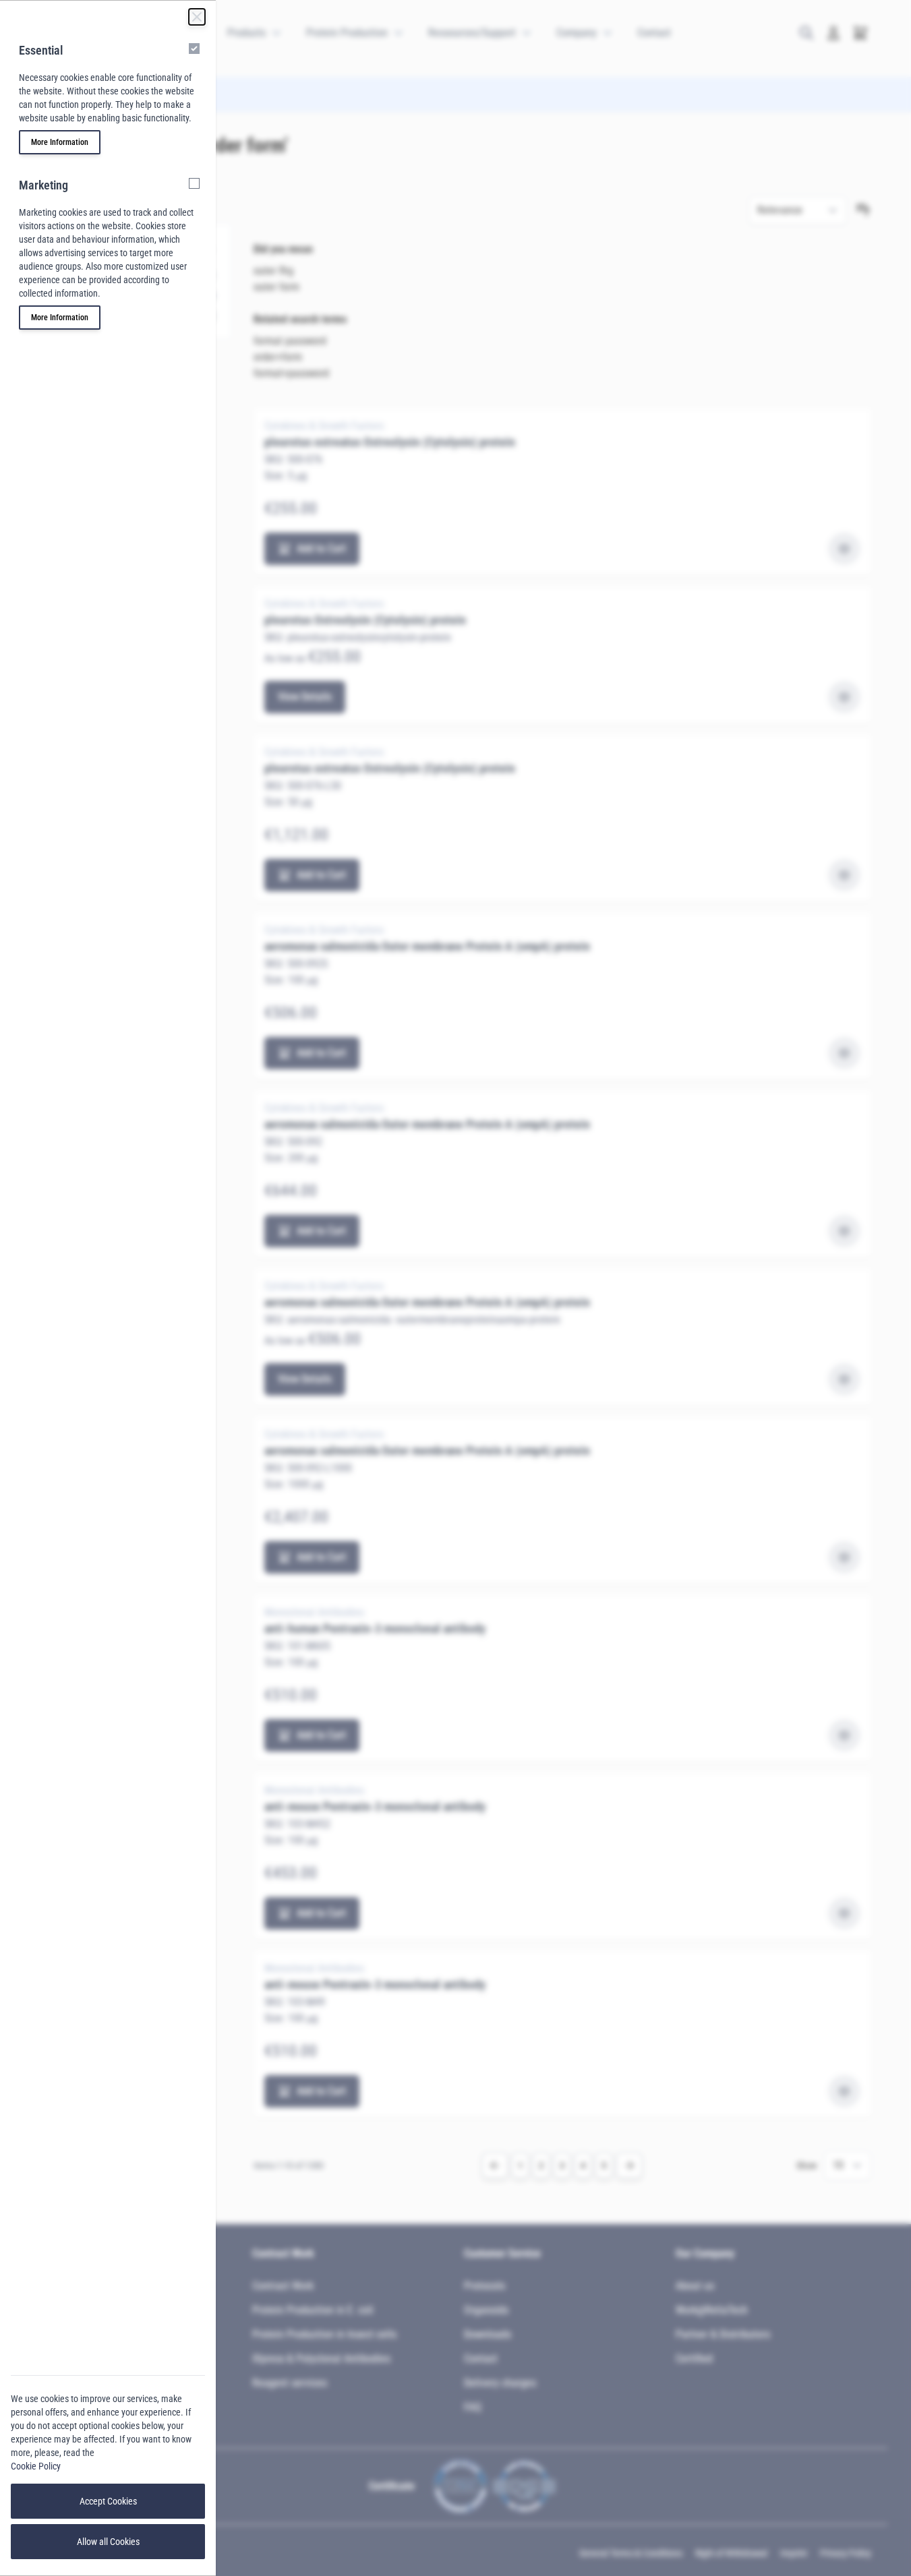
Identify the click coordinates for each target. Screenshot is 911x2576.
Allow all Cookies (108, 2542)
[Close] (197, 17)
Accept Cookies (108, 2501)
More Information (60, 142)
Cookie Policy (36, 2466)
